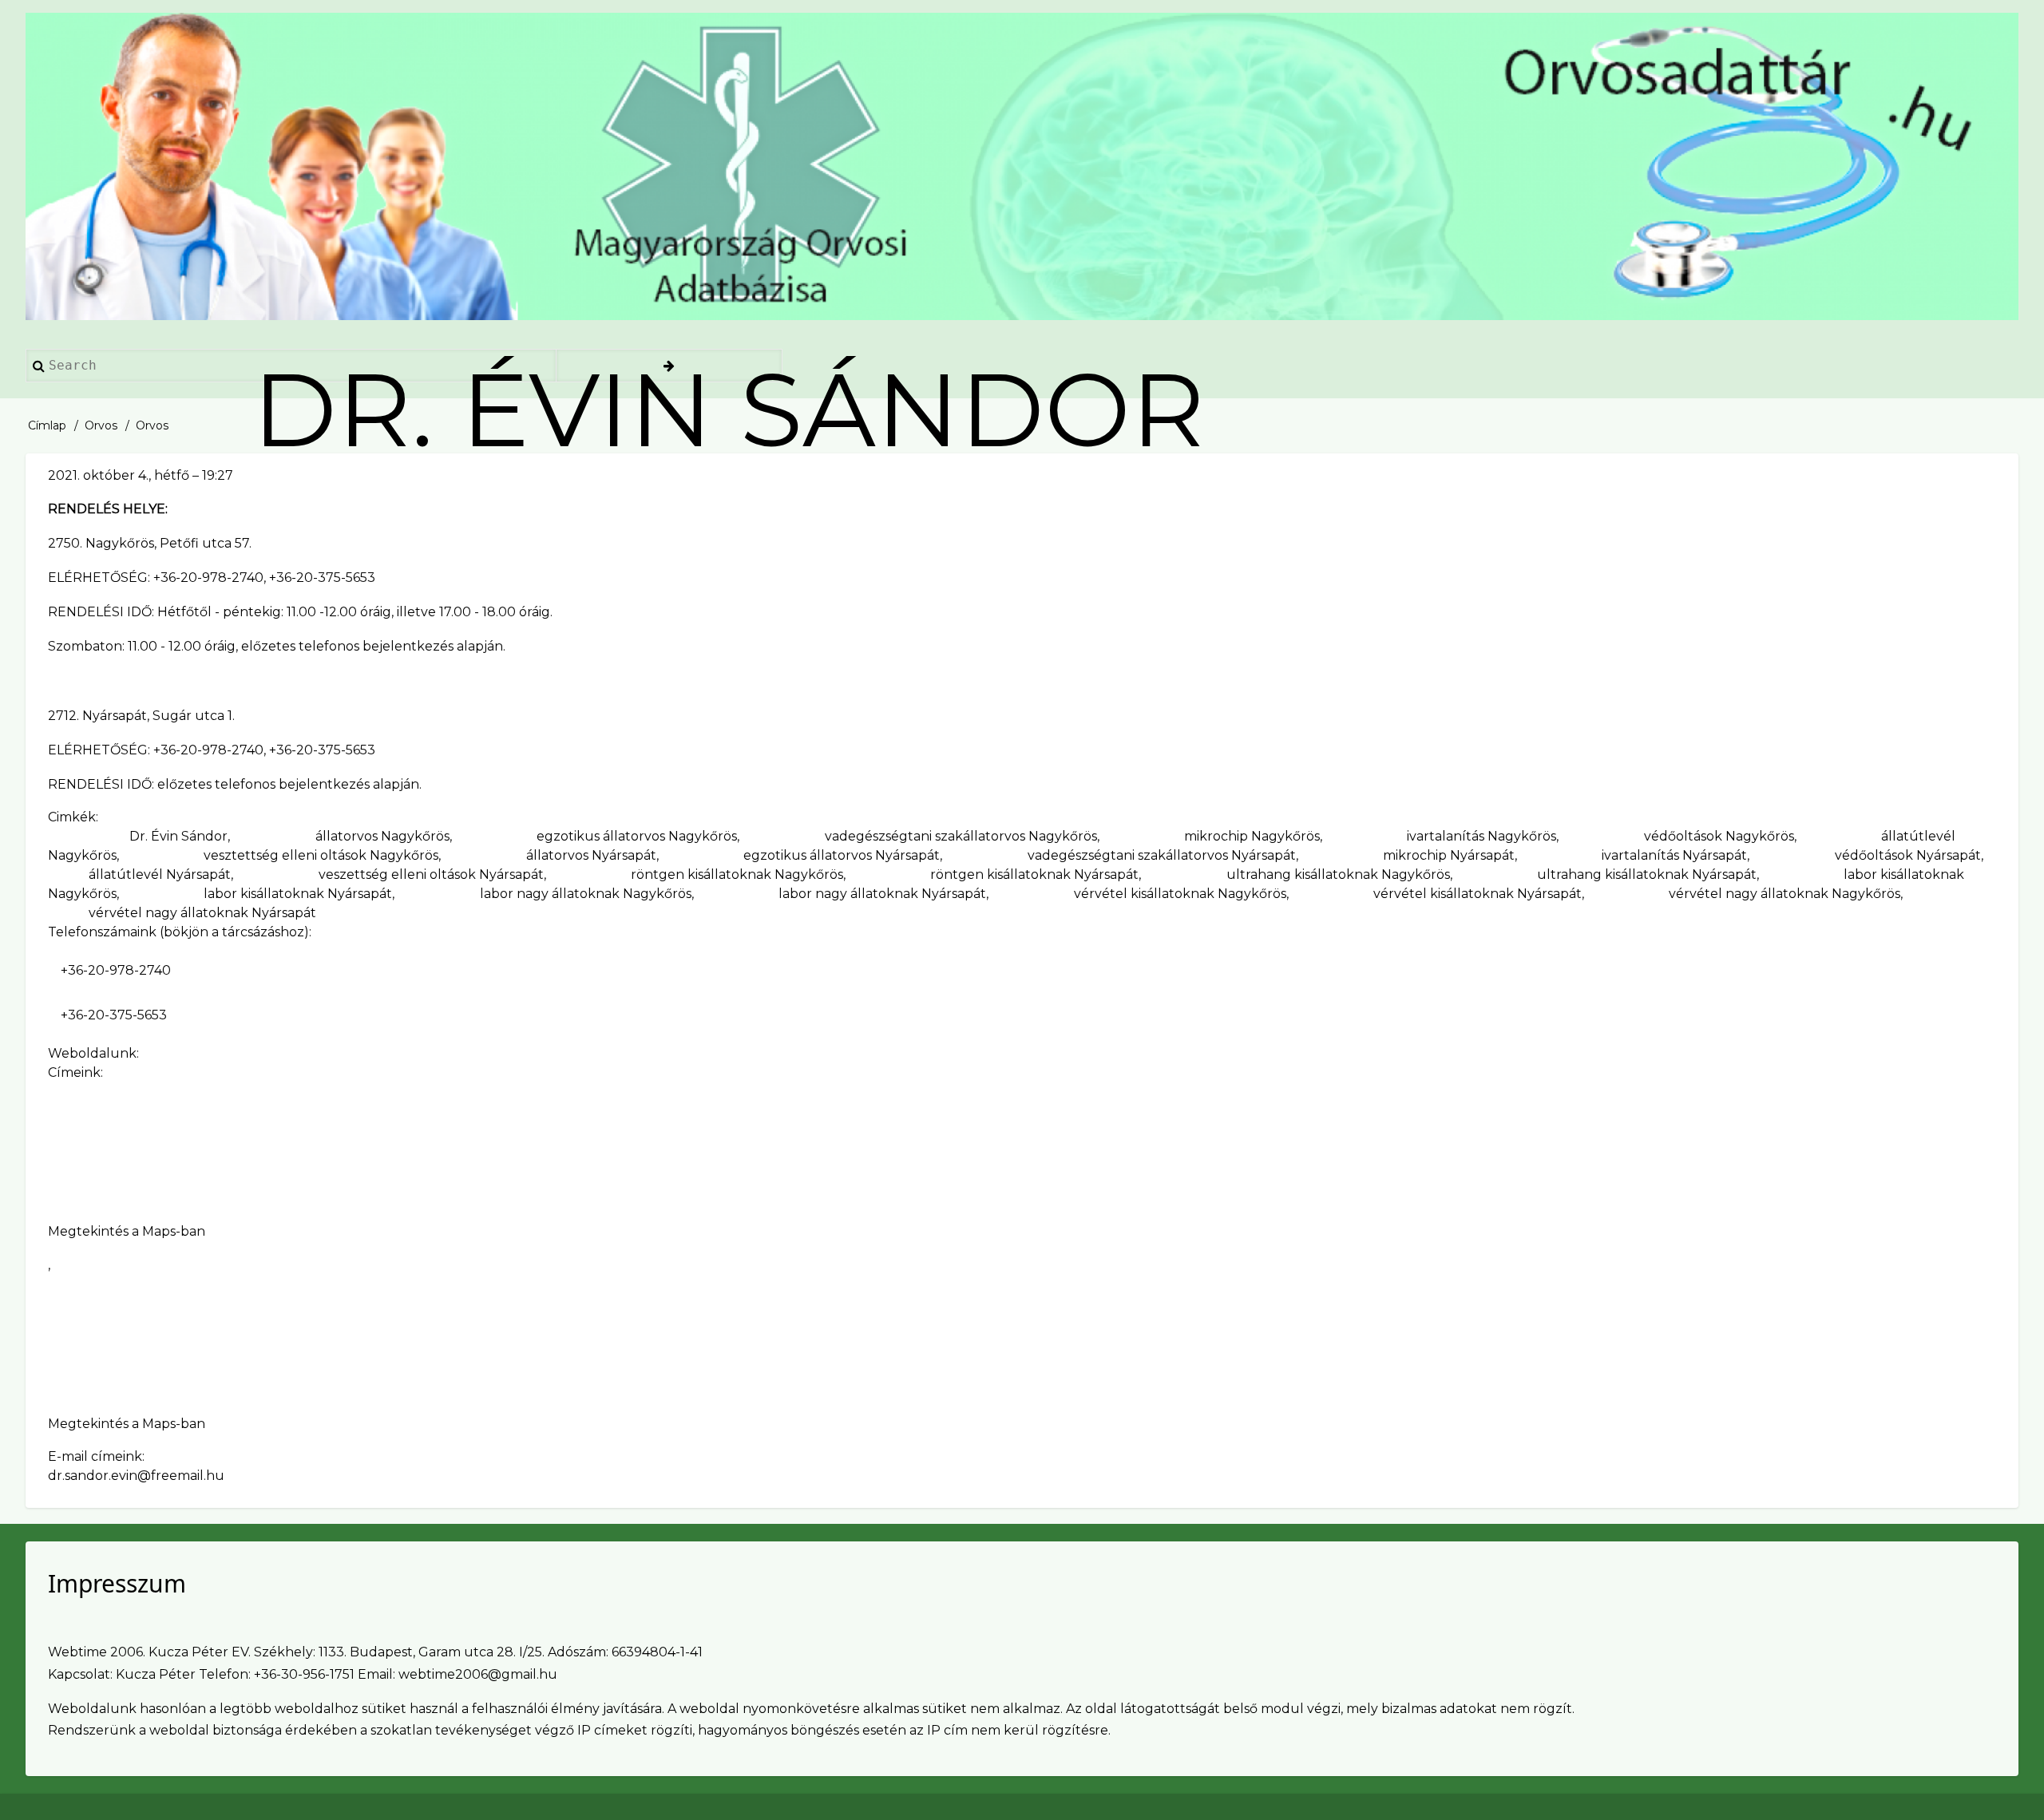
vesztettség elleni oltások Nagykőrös (321, 855)
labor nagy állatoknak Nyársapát (882, 894)
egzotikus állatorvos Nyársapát (842, 855)
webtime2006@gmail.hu (478, 1674)
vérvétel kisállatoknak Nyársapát (1478, 894)
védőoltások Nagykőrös (1719, 836)
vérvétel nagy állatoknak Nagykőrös (1785, 894)
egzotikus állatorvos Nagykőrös (637, 836)
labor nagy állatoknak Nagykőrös (586, 894)
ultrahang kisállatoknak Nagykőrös (1338, 874)
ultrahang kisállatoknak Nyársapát (1647, 874)
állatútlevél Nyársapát (160, 874)
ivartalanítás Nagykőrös (1482, 836)
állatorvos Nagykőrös (382, 836)
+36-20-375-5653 (114, 1015)
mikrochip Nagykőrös (1252, 836)
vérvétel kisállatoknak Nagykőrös (1180, 894)
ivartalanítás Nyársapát (1674, 855)
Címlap (47, 425)
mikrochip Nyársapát (1449, 855)
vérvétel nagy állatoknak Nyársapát (202, 913)
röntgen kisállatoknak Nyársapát (1034, 874)
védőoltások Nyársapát (1908, 855)
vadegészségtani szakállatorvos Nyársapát (1162, 855)
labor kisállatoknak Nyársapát (298, 894)
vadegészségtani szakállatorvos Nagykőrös (961, 836)
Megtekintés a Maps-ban (127, 1231)
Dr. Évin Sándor (178, 836)
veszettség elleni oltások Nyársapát (431, 874)
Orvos (101, 425)
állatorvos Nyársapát (591, 855)
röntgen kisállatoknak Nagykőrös (737, 874)
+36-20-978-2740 (116, 970)
